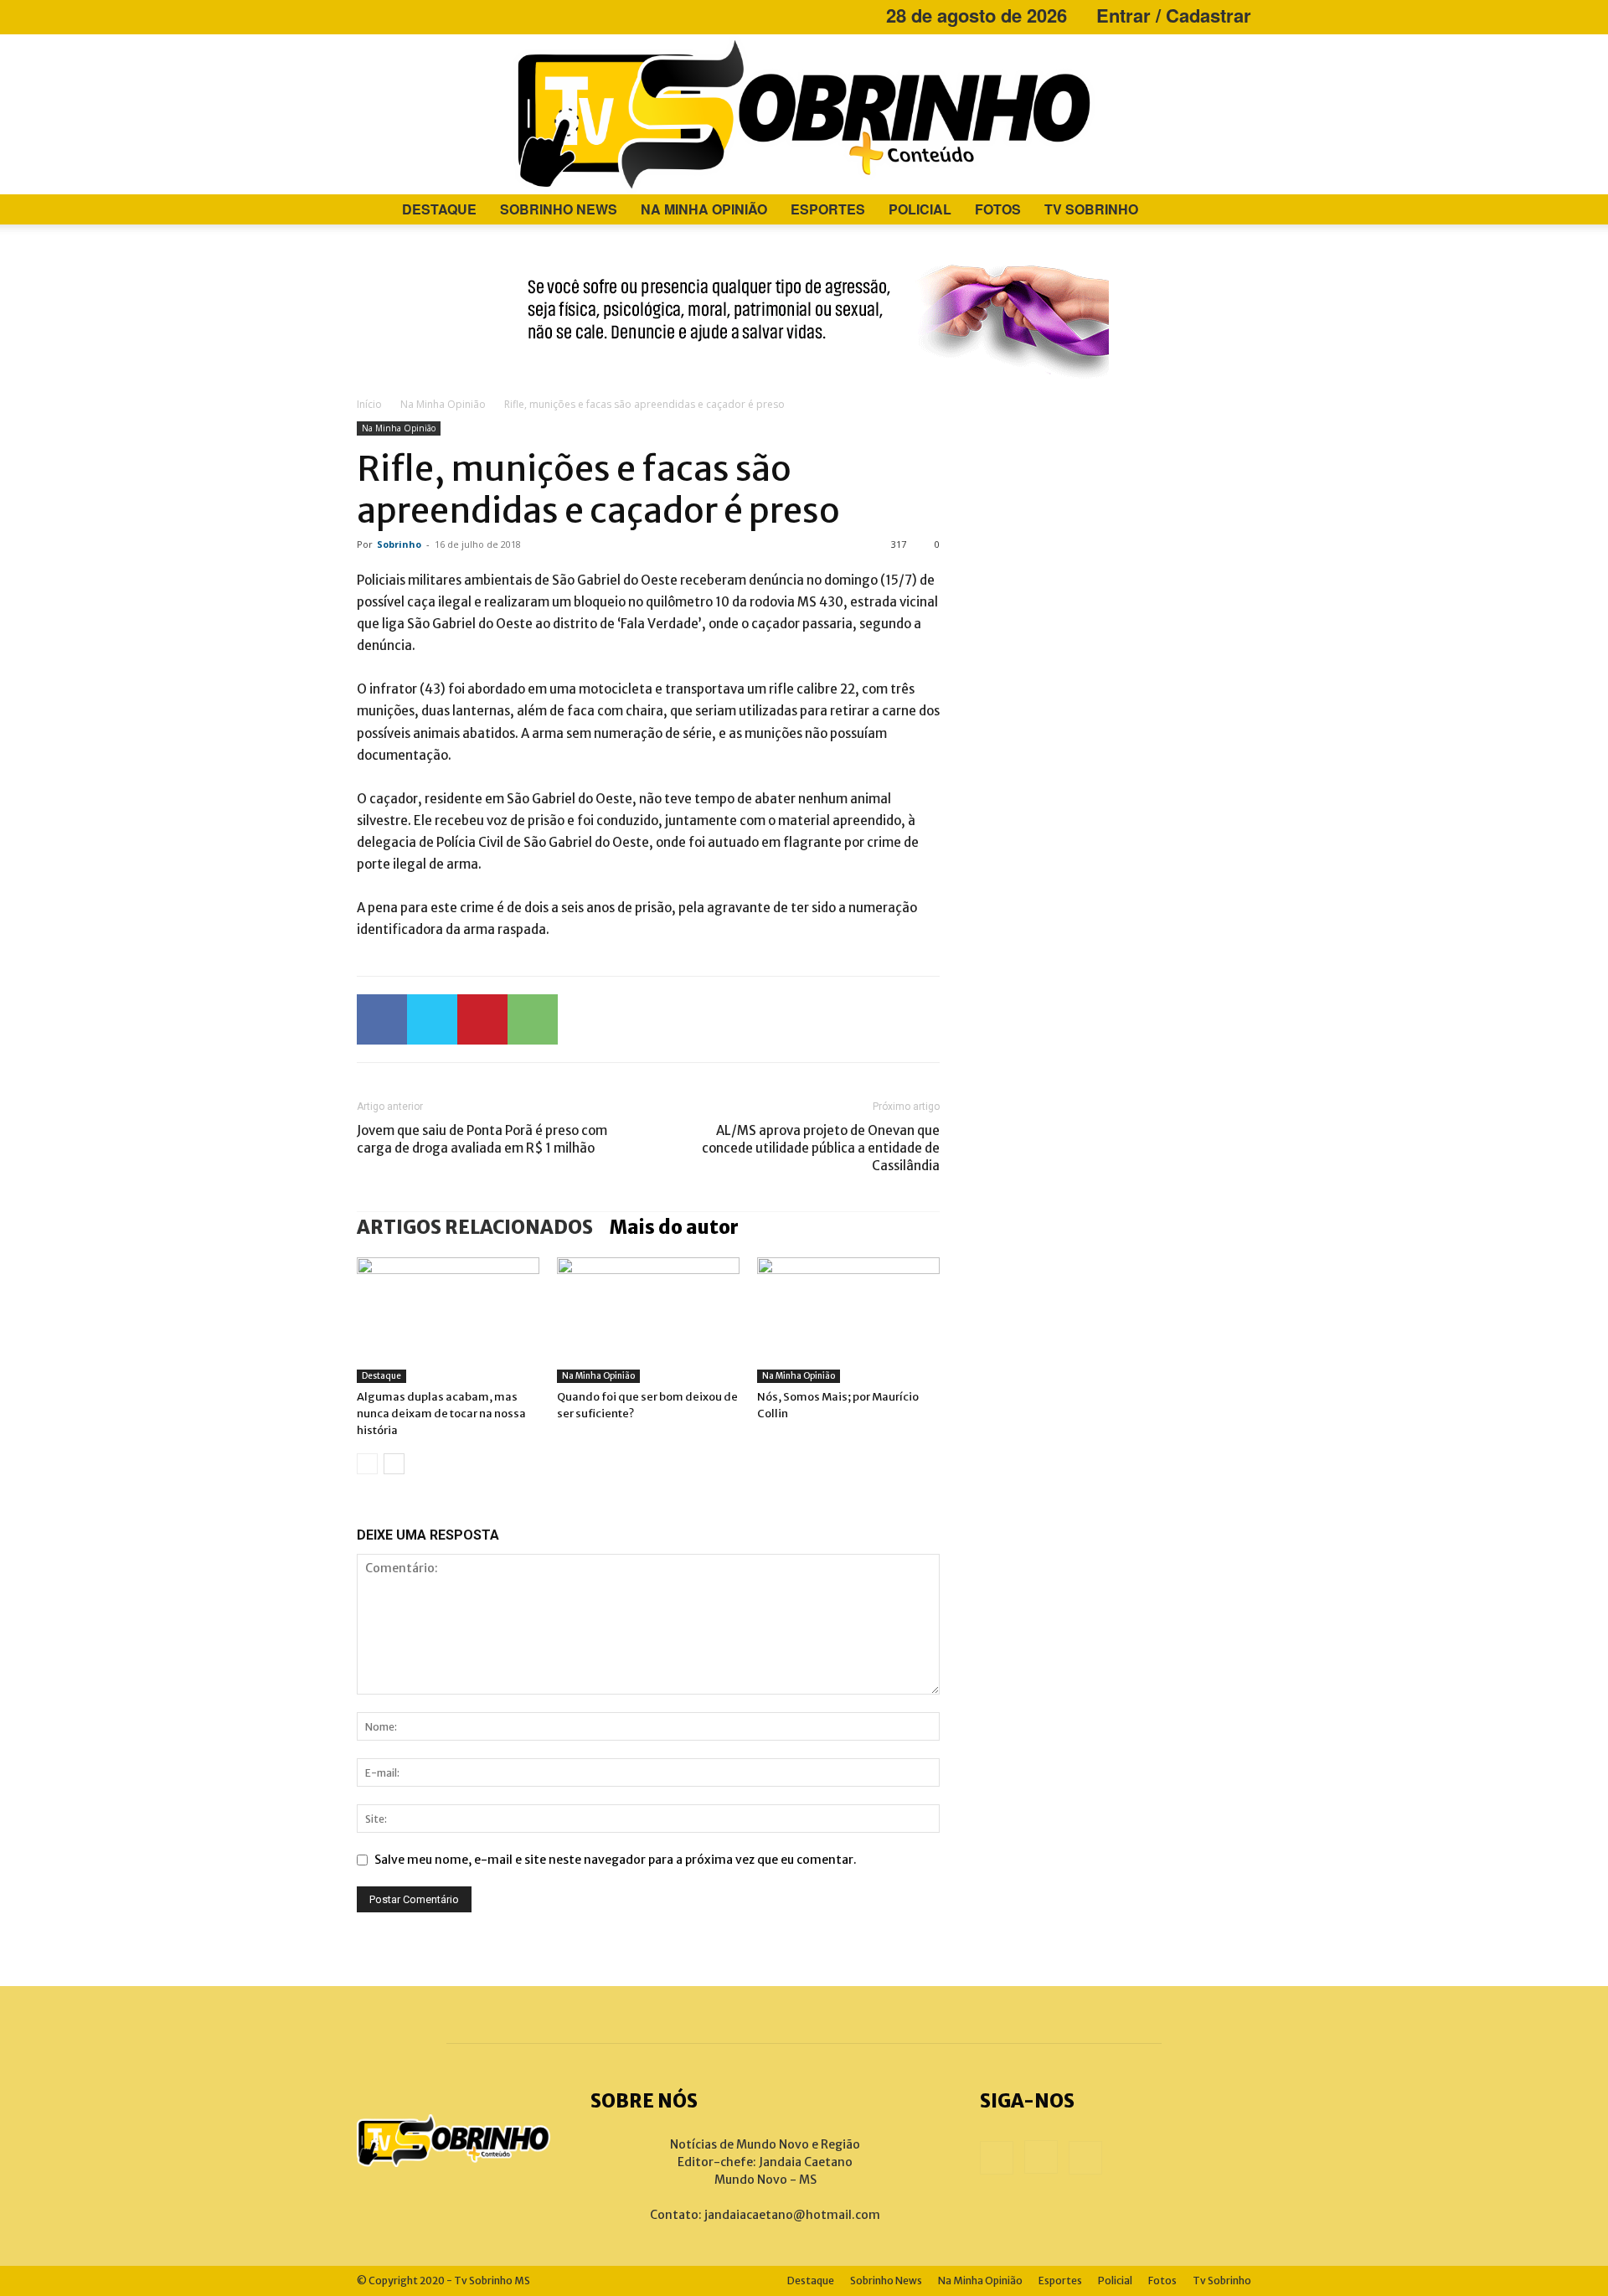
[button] (1231, 211)
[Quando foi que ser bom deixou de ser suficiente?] (648, 1320)
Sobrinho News (559, 209)
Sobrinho (399, 544)
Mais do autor (674, 1227)
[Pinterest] (482, 1019)
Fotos (998, 209)
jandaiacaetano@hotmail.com (792, 2215)
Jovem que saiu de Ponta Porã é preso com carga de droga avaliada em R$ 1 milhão (482, 1139)
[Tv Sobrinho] (804, 114)
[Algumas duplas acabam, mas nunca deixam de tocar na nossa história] (448, 1320)
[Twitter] (432, 1019)
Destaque (439, 209)
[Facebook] (369, 15)
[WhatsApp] (533, 1019)
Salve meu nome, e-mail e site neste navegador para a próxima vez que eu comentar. (616, 1860)
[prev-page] (367, 1464)
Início (369, 404)
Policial (920, 209)
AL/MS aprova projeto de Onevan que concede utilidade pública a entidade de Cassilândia (821, 1148)
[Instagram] (397, 15)
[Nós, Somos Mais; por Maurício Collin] (848, 1320)
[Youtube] (425, 15)
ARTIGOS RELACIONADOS (475, 1227)
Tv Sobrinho (1091, 209)
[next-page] (394, 1464)
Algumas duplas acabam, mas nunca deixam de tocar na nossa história (441, 1414)
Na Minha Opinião (704, 209)
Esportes (828, 209)
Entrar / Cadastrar (1174, 15)
